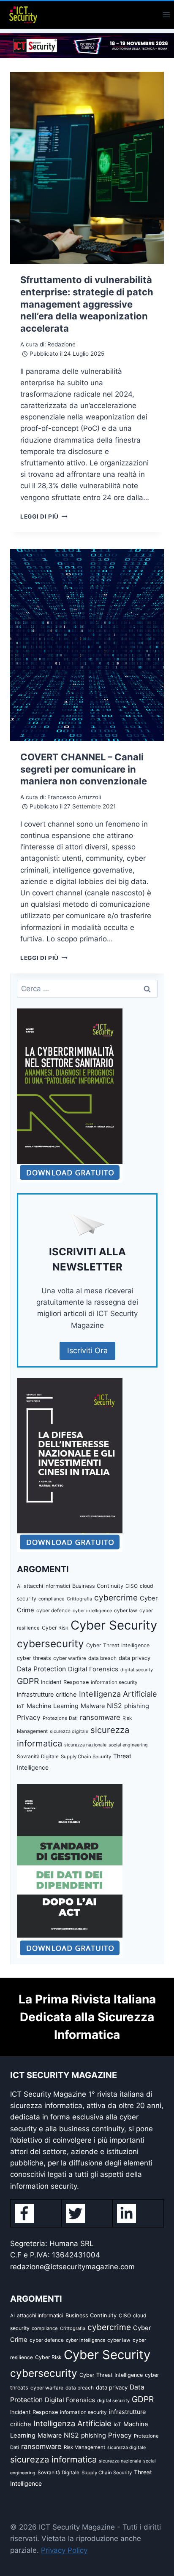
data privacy (135, 1658)
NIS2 (114, 1706)
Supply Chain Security (86, 1757)
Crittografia (79, 1599)
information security (114, 1682)
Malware (93, 1706)
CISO (132, 1586)
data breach (102, 1658)
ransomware (100, 1717)
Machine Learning (53, 1706)
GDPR (28, 1681)
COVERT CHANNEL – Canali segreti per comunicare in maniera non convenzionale (84, 769)
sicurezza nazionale (85, 1745)
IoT (21, 1706)
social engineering (128, 1745)
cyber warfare (70, 1658)
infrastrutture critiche (47, 1695)
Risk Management (84, 2447)
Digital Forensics (93, 1669)
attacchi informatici (47, 1586)
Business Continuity (98, 1586)
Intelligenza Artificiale (118, 1694)
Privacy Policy (64, 2550)
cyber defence (53, 1610)
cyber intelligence (92, 1611)
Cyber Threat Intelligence (118, 1645)
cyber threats (34, 1658)
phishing (137, 1706)
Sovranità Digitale (38, 1757)
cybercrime (116, 1597)
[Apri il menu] (166, 15)
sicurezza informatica (53, 2459)
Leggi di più (44, 516)
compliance (52, 1599)
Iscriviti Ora (87, 1350)
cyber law (126, 1611)
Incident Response (65, 1682)
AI (19, 1586)
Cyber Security (114, 1625)
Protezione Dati (60, 1718)
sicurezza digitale (69, 1731)
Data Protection (41, 1669)
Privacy (29, 1718)
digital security (137, 1670)
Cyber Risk (55, 1628)
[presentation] (87, 168)
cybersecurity (50, 1643)
